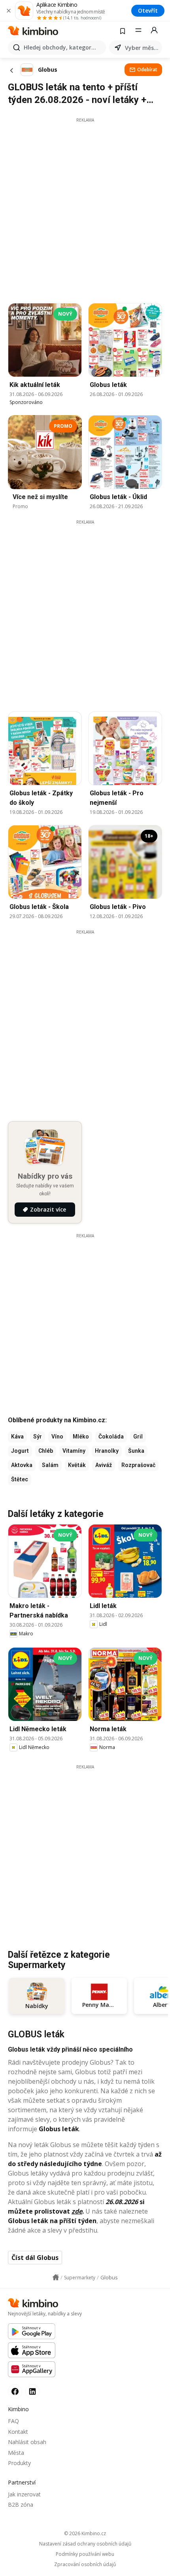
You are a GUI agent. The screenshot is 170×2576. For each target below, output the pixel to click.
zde (77, 2211)
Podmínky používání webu (85, 2554)
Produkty (19, 2463)
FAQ (13, 2421)
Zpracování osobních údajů (85, 2565)
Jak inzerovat (24, 2494)
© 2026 (85, 2533)
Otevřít (148, 10)
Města (16, 2453)
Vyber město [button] (142, 48)
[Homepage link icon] (56, 2277)
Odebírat (147, 70)
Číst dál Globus (35, 2258)
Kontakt (18, 2432)
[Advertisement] (85, 208)
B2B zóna (21, 2505)
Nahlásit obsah (27, 2442)
